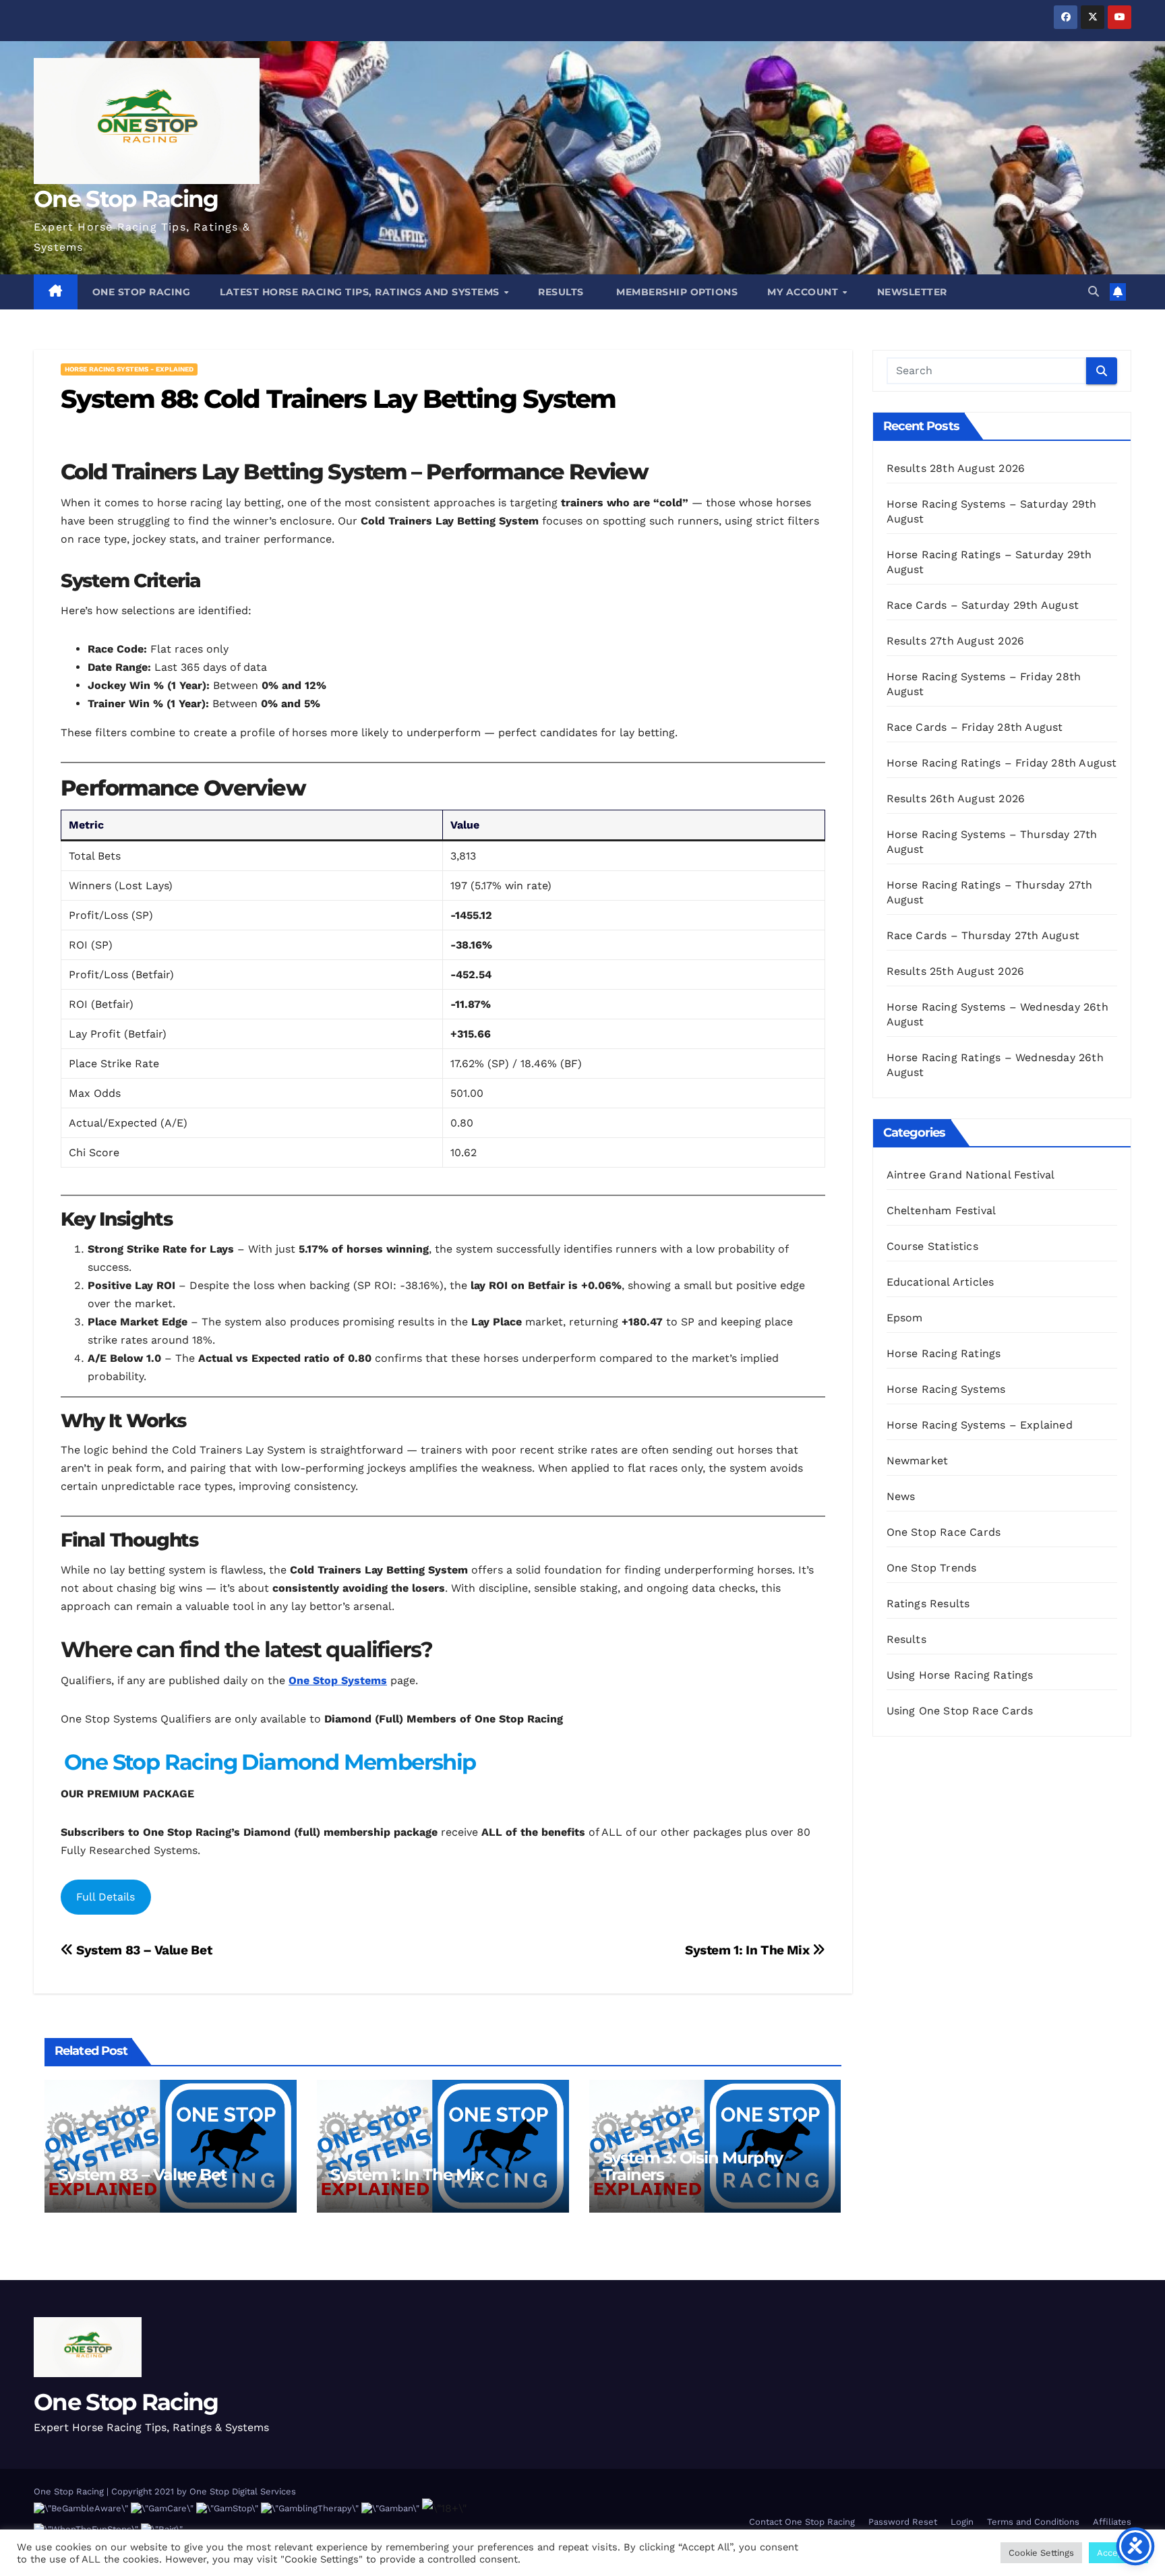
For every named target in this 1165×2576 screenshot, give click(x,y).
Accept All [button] (1118, 2553)
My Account (804, 292)
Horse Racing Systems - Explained (129, 369)
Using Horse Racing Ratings (960, 1675)
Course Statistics (932, 1246)
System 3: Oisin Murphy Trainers (693, 2166)
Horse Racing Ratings (944, 1353)
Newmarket (918, 1461)
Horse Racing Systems (946, 1389)
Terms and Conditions (1033, 2522)
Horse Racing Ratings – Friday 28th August (1002, 763)
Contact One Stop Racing (802, 2522)
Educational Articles (940, 1282)
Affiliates (1112, 2522)
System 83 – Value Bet (143, 1950)
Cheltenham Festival (942, 1210)
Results (561, 292)
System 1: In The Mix (749, 1950)
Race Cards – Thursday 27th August (983, 935)
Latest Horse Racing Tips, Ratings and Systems (361, 292)
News (901, 1496)
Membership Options (676, 292)
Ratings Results (928, 1604)
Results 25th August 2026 (956, 971)
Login (962, 2522)
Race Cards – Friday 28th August (975, 727)
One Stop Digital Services (243, 2491)
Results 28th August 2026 (956, 468)
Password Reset (903, 2522)
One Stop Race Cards (944, 1532)
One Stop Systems (338, 1680)
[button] (1094, 292)
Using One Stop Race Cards (960, 1711)
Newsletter (912, 292)
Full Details (106, 1897)
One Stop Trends (932, 1568)
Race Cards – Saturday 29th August (983, 605)
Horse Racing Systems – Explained (980, 1425)
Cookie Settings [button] (1041, 2553)
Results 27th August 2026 (956, 641)
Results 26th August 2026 (956, 799)
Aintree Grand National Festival (971, 1175)
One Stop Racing (126, 199)
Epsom (905, 1318)
